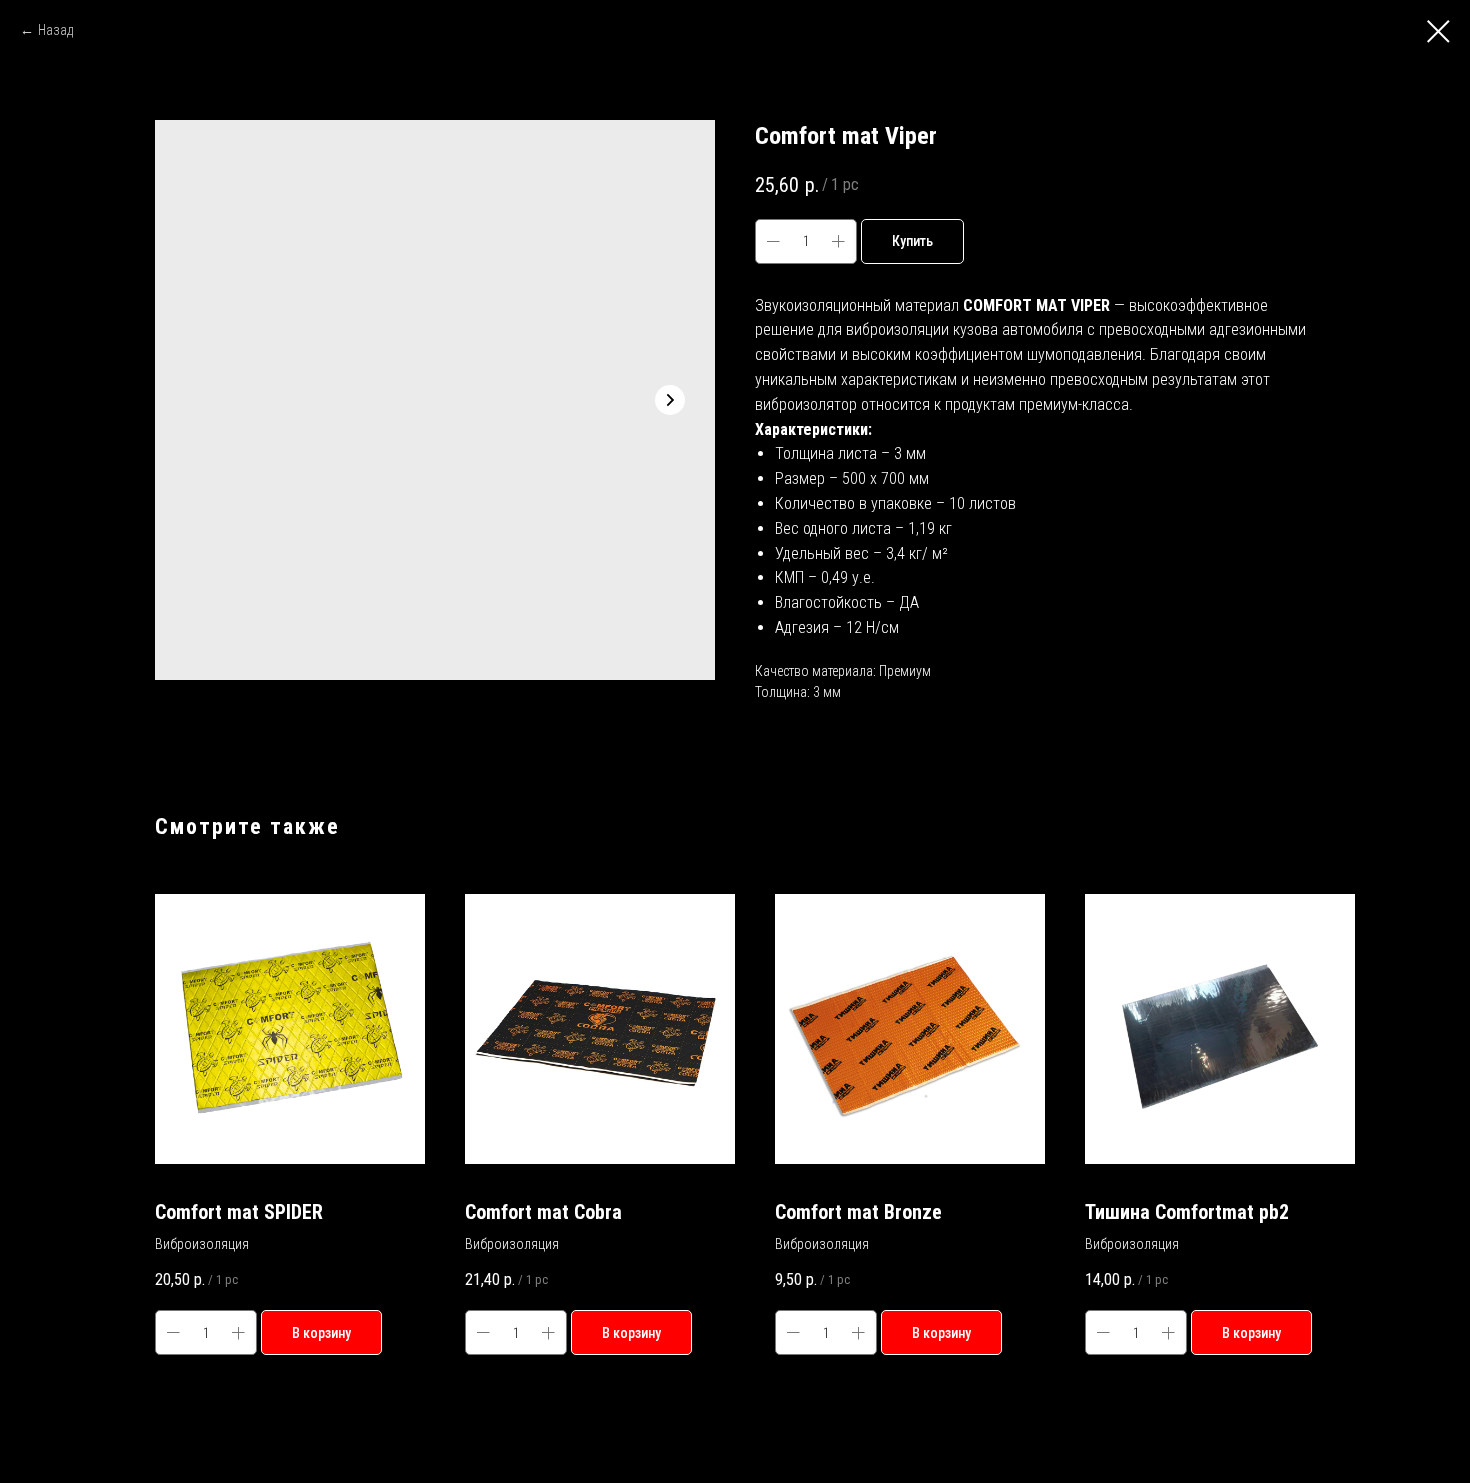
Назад (55, 30)
